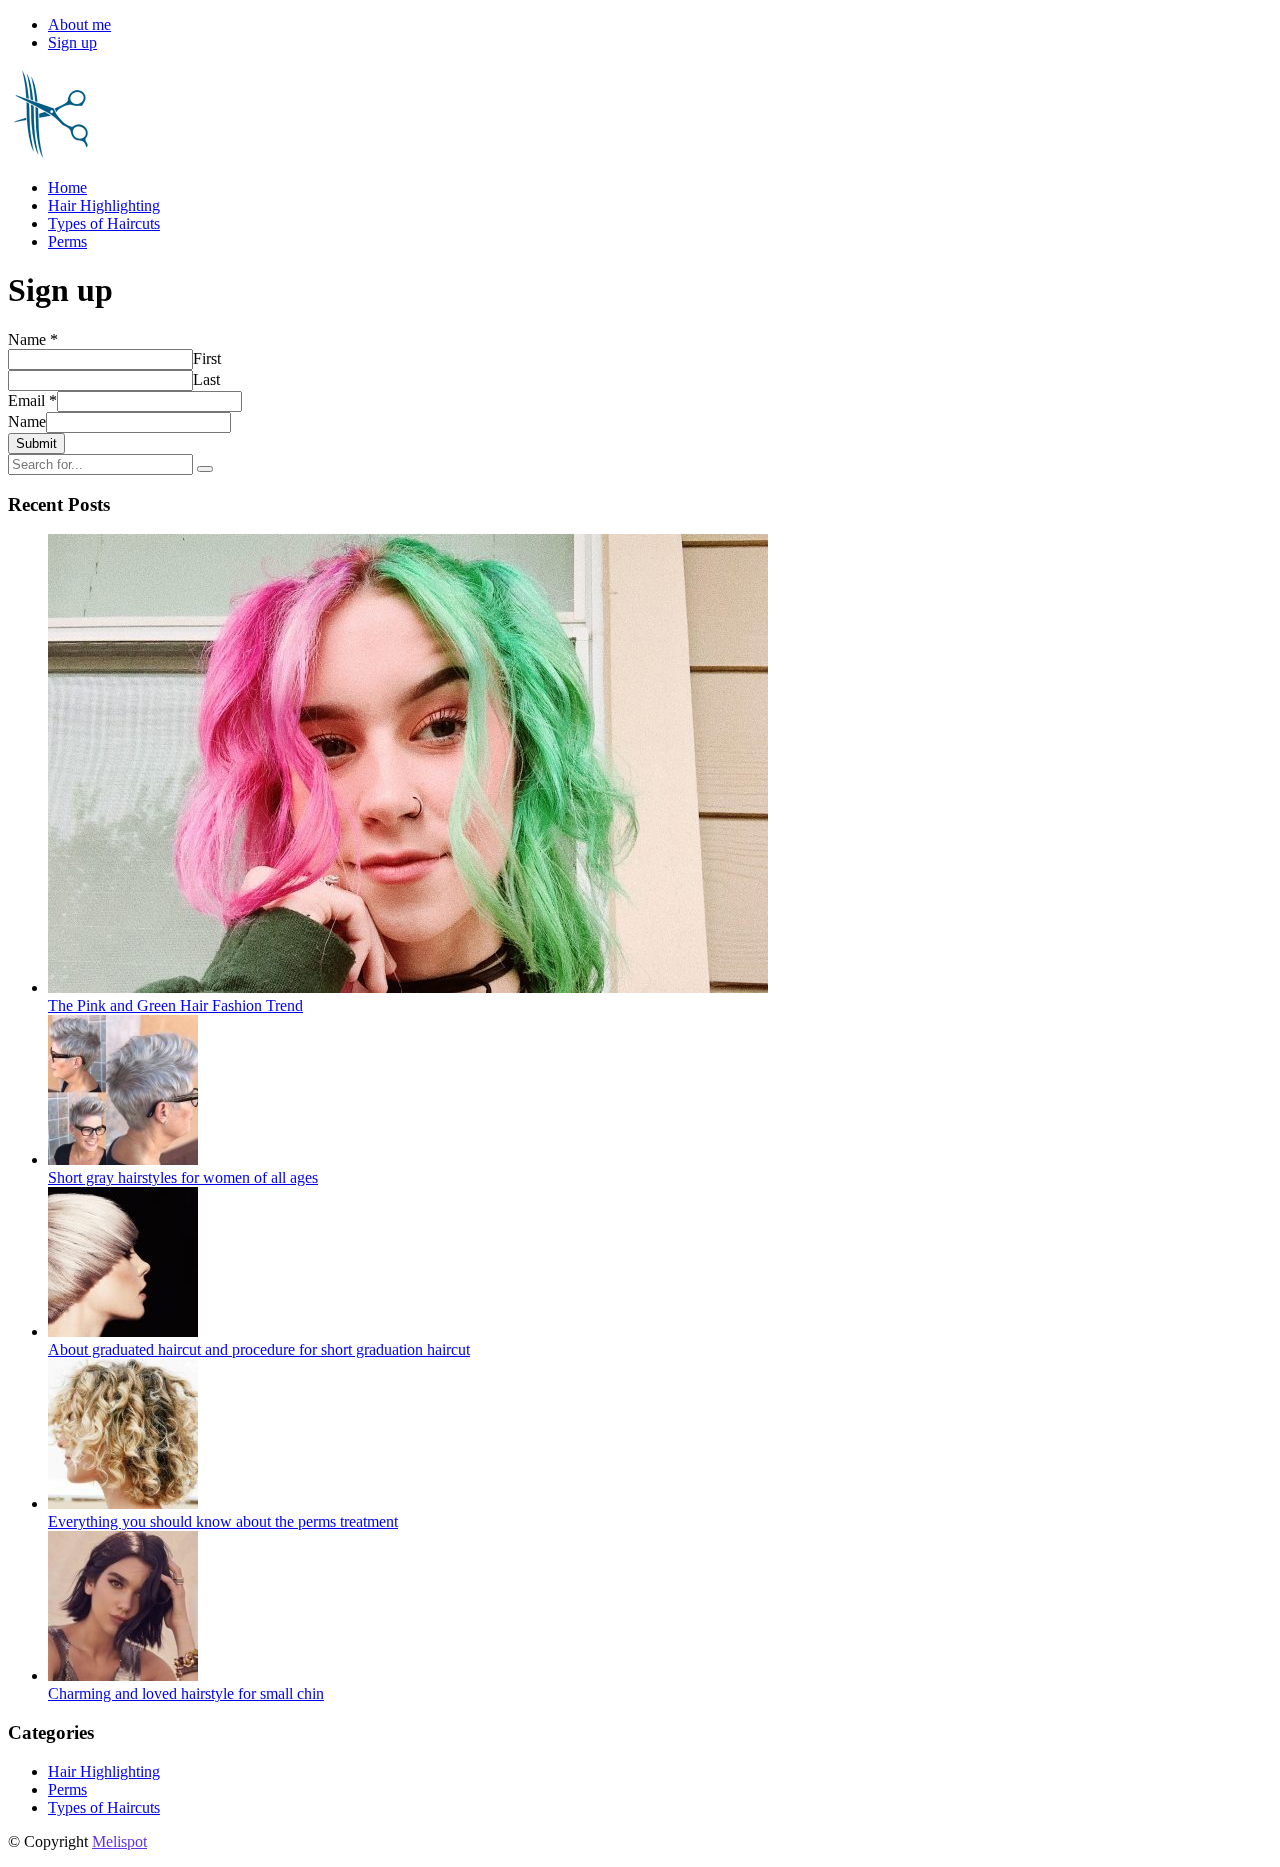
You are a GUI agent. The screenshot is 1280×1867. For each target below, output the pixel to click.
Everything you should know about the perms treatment (223, 1521)
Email (32, 400)
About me (79, 24)
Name (33, 339)
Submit (36, 443)
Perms (67, 241)
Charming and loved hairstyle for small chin (186, 1693)
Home (67, 187)
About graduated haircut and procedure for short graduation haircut (259, 1349)
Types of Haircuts (104, 223)
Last (206, 379)
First (207, 358)
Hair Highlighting (104, 205)
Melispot (119, 1841)
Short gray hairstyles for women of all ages (183, 1177)
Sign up (72, 42)
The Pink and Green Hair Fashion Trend (175, 1005)
